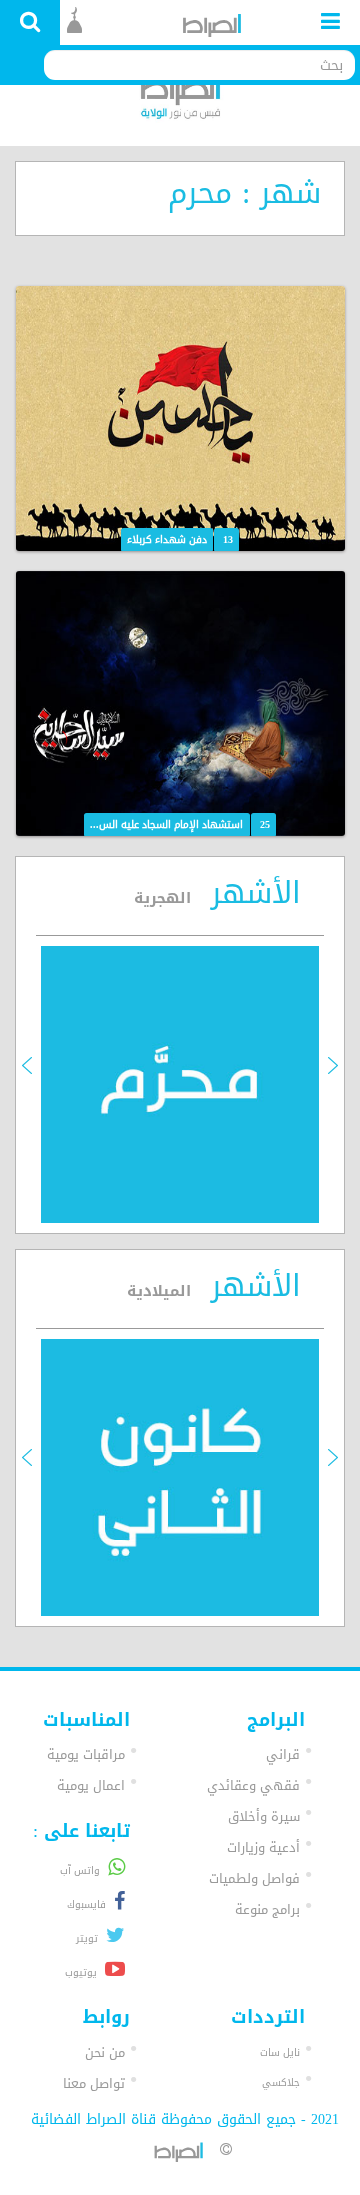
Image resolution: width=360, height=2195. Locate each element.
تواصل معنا (94, 2083)
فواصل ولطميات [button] (254, 1878)
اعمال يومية (91, 1785)
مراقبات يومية (86, 1754)
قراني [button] (283, 1754)
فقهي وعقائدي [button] (253, 1785)
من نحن (105, 2052)
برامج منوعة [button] (267, 1909)
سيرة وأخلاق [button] (264, 1816)
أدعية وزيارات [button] (263, 1847)
